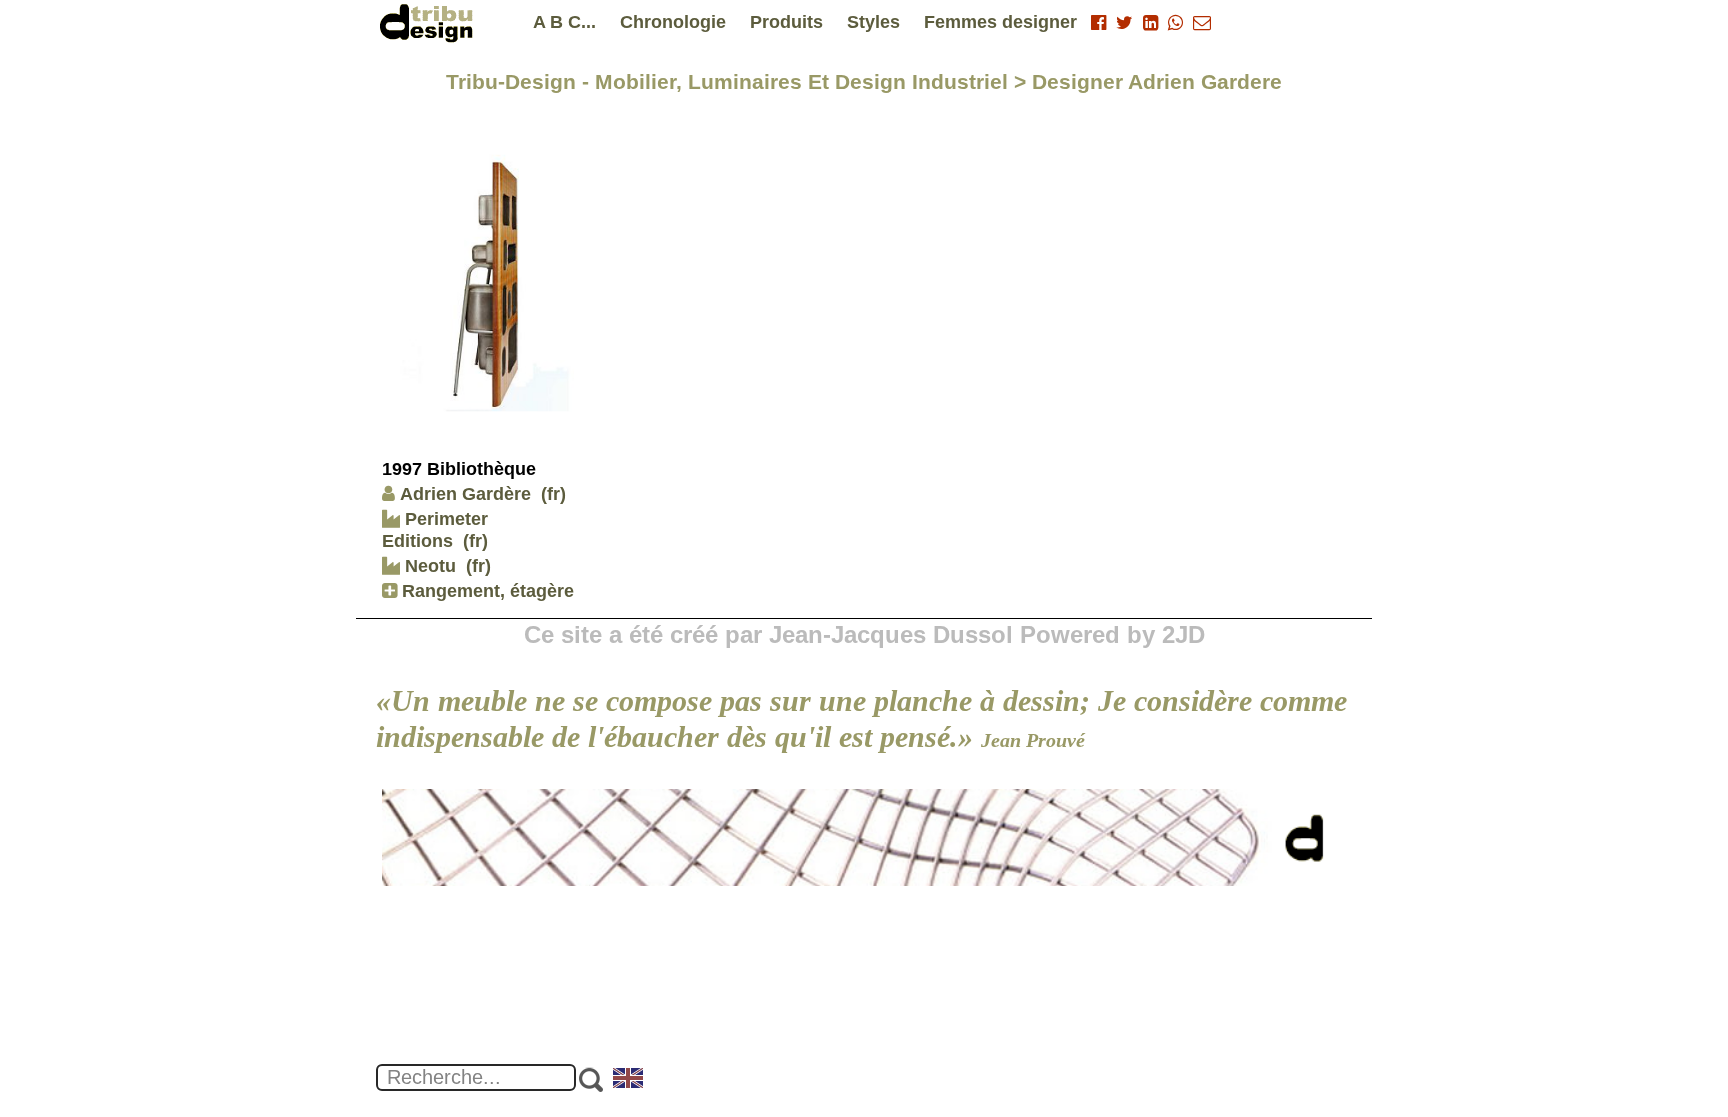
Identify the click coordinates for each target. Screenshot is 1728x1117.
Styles (873, 22)
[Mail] (1202, 23)
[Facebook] (1098, 23)
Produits (786, 22)
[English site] (629, 1080)
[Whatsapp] (1175, 23)
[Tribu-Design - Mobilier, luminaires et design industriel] (430, 22)
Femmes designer (1000, 22)
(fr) (553, 494)
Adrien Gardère (465, 494)
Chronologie (673, 22)
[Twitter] (1124, 23)
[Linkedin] (1150, 23)
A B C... (564, 22)
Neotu (428, 566)
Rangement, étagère (485, 591)
